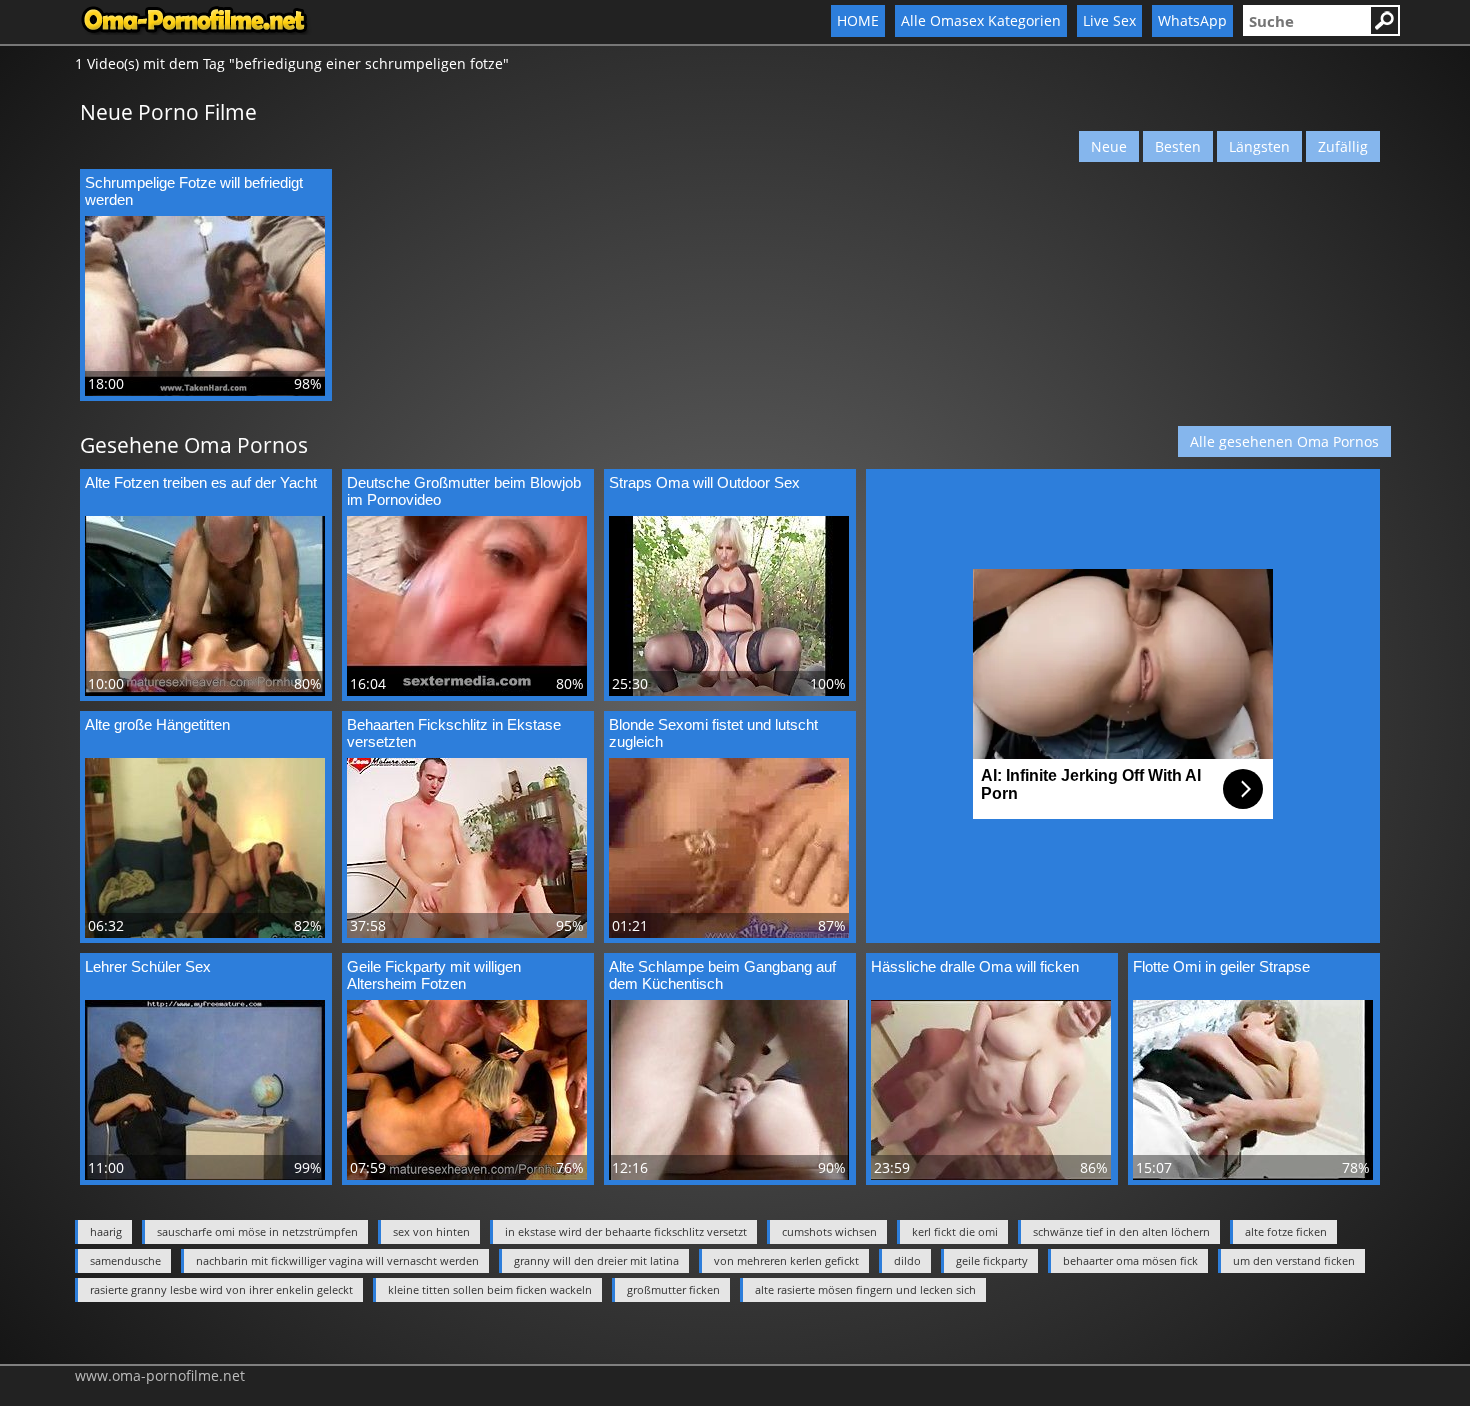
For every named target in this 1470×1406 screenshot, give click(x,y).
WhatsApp (1192, 20)
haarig (106, 1231)
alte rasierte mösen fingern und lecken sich (865, 1289)
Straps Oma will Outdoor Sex (704, 482)
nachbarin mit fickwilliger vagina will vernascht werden (337, 1260)
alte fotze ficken (1286, 1231)
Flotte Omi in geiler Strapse (1221, 966)
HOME (858, 20)
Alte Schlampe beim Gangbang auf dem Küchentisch (722, 975)
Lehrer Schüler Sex (148, 966)
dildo (907, 1260)
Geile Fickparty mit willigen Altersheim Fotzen (434, 975)
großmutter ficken (673, 1289)
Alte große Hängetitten (157, 724)
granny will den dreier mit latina (596, 1260)
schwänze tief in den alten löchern (1121, 1231)
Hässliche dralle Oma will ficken (975, 966)
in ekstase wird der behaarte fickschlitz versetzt (626, 1231)
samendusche (125, 1260)
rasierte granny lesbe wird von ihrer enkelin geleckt (221, 1289)
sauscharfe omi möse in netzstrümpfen (257, 1231)
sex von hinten (431, 1231)
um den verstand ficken (1294, 1260)
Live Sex (1109, 20)
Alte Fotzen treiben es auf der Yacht (201, 482)
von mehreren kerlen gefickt (786, 1260)
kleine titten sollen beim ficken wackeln (490, 1289)
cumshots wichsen (829, 1231)
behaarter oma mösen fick (1130, 1260)
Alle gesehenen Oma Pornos (1284, 441)
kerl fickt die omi (955, 1231)
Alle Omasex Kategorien (981, 20)
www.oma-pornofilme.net (160, 1375)
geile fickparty (992, 1260)
